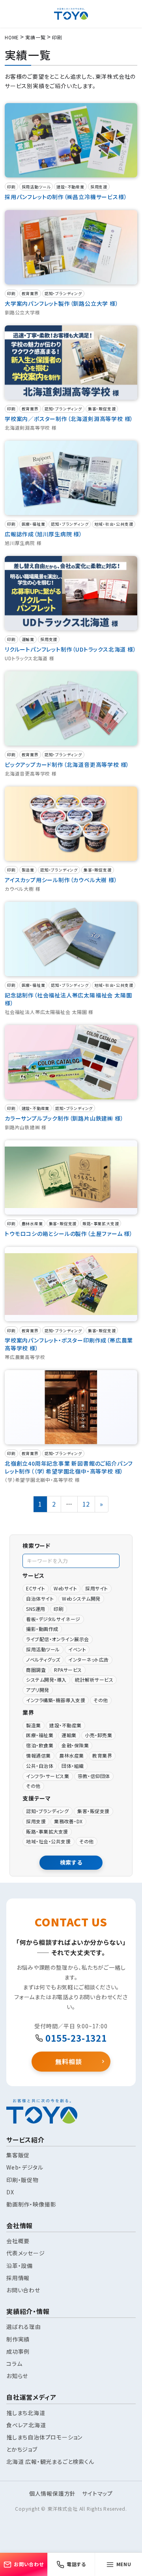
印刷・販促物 (22, 2180)
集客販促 (18, 2155)
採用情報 (18, 2278)
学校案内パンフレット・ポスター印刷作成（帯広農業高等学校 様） (69, 1344)
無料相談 (68, 2063)
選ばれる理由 (24, 2327)
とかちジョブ (22, 2449)
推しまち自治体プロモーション (44, 2437)
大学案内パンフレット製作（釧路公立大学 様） (62, 303)
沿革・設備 (20, 2266)
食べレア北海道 (26, 2425)
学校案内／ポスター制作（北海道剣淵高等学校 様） (69, 419)
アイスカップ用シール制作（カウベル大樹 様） (61, 880)
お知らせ (17, 2376)
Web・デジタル (25, 2167)
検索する (71, 1862)
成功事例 (18, 2351)
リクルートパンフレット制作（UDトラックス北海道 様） (71, 649)
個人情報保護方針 (52, 2493)
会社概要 (18, 2241)
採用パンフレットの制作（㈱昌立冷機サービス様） (66, 197)
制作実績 (18, 2339)
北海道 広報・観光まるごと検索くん (50, 2462)
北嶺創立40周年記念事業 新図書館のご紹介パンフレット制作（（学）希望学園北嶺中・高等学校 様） (69, 1467)
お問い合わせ (23, 2290)
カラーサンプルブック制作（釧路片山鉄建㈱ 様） (64, 1118)
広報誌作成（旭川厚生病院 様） (44, 534)
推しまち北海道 (26, 2413)
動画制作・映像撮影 (31, 2204)
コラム (14, 2364)
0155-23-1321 (76, 2038)
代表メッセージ (26, 2253)
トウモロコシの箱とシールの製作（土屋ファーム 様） (69, 1234)
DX (10, 2192)
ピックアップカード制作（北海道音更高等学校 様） (67, 764)
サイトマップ (97, 2493)
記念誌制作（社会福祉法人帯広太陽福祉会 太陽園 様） (68, 999)
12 (89, 1504)
